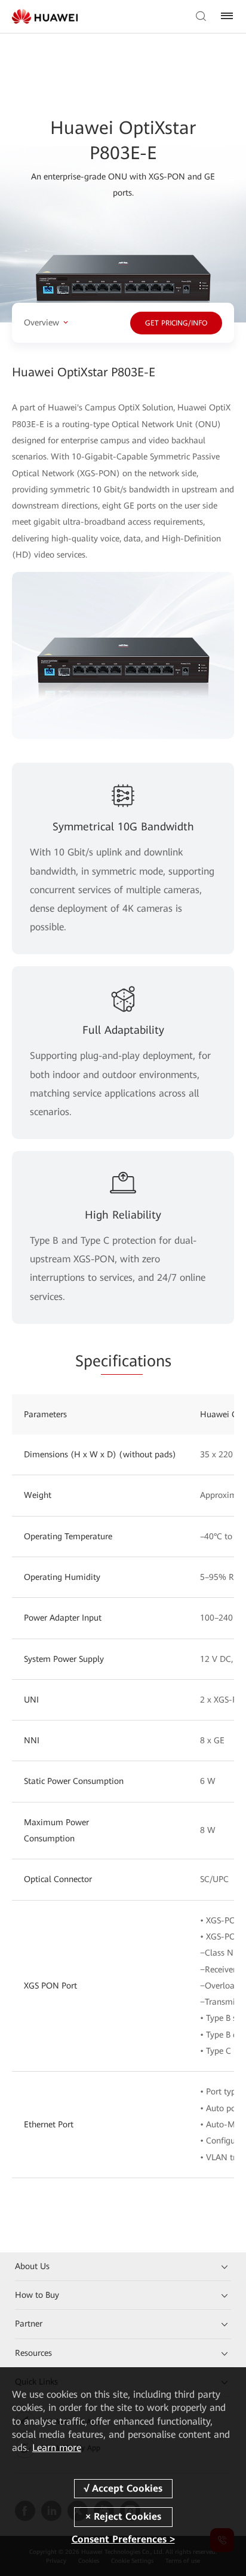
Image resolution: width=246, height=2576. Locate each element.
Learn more (57, 2448)
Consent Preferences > (123, 2539)
